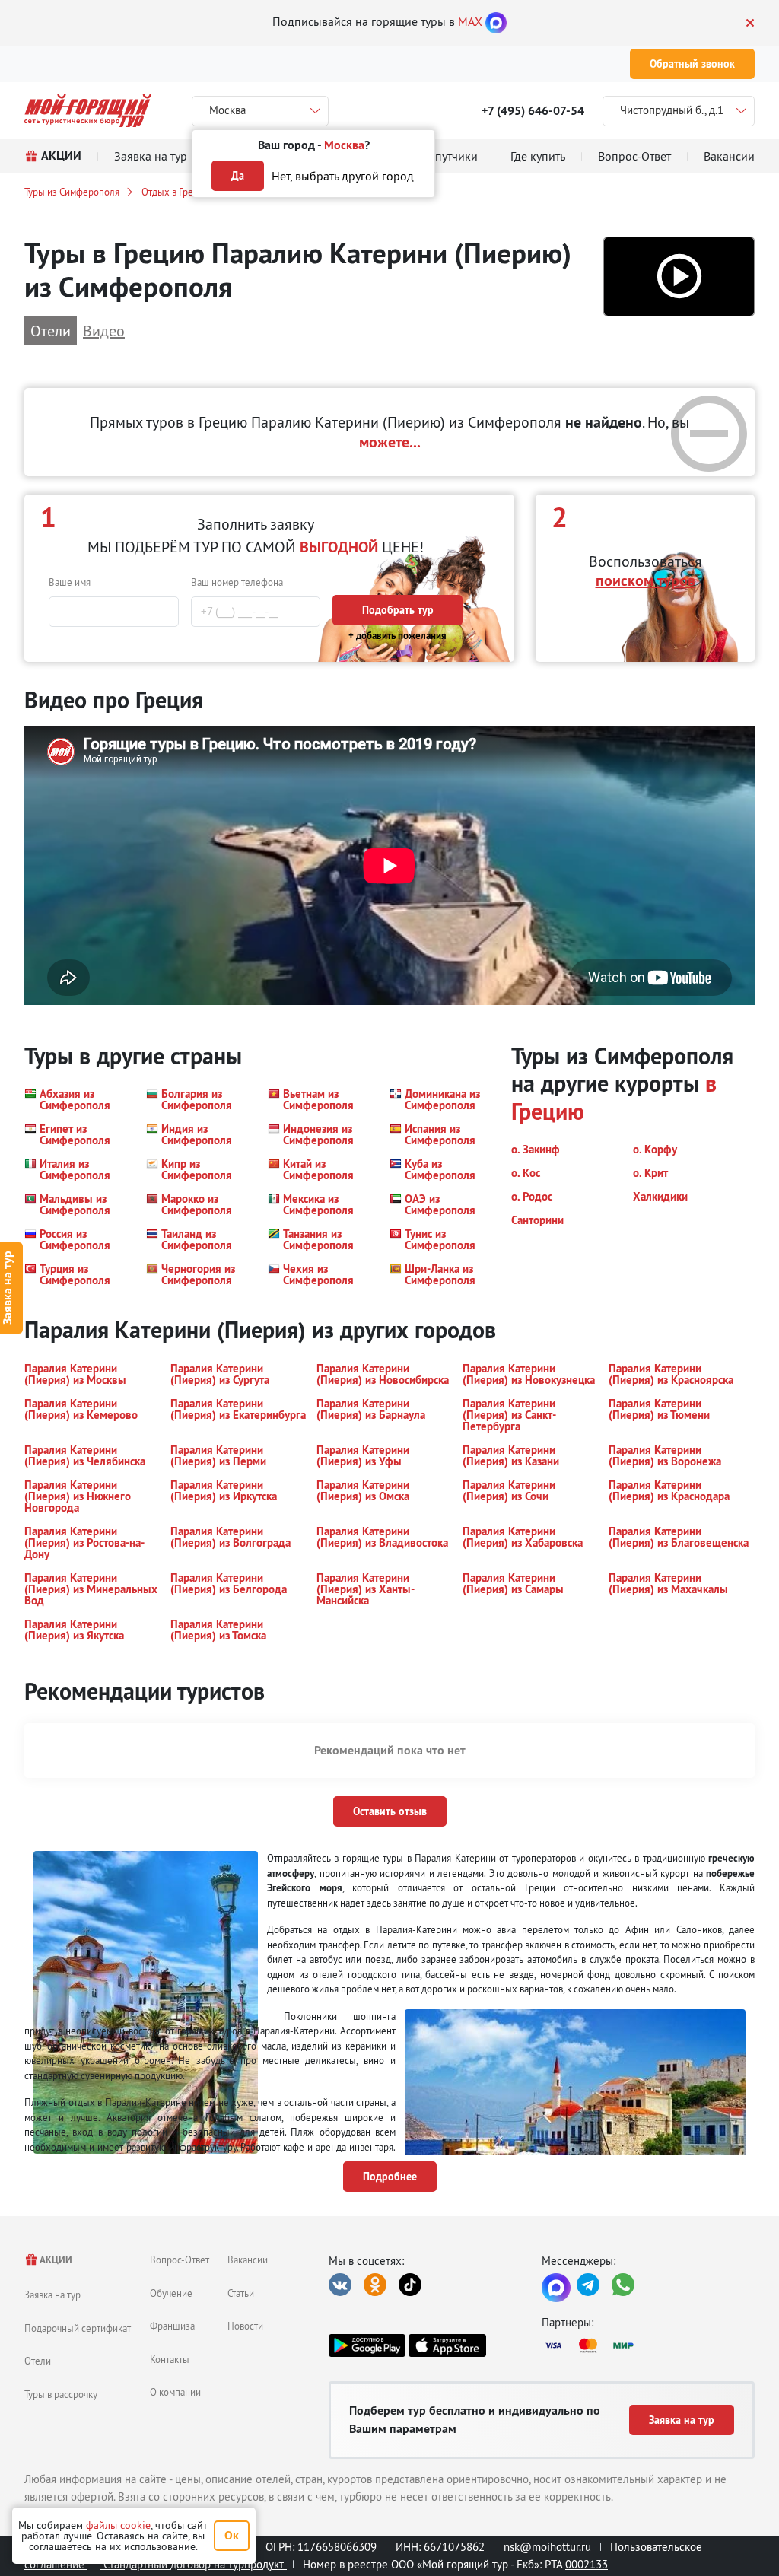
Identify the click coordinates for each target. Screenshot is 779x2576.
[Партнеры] (648, 2345)
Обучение (171, 2293)
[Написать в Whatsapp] (623, 2285)
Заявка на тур (52, 2295)
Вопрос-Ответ (180, 2260)
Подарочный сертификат (78, 2328)
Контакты (170, 2359)
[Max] (496, 21)
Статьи (241, 2293)
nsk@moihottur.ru (547, 2547)
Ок (232, 2535)
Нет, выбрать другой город (343, 176)
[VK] (340, 2285)
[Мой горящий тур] (88, 111)
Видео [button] (104, 331)
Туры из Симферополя (72, 192)
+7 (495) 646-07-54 (533, 111)
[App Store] (447, 2345)
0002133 (587, 2564)
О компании (175, 2392)
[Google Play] (367, 2345)
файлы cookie (118, 2525)
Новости (245, 2326)
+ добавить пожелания (397, 636)
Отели (38, 2361)
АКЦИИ (55, 2260)
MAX (470, 21)
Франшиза (172, 2326)
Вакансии (248, 2260)
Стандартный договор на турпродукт (194, 2564)
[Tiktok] (410, 2285)
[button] (679, 277)
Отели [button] (51, 331)
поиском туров (645, 580)
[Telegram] (588, 2285)
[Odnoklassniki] (375, 2285)
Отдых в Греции (175, 192)
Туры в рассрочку (61, 2394)
